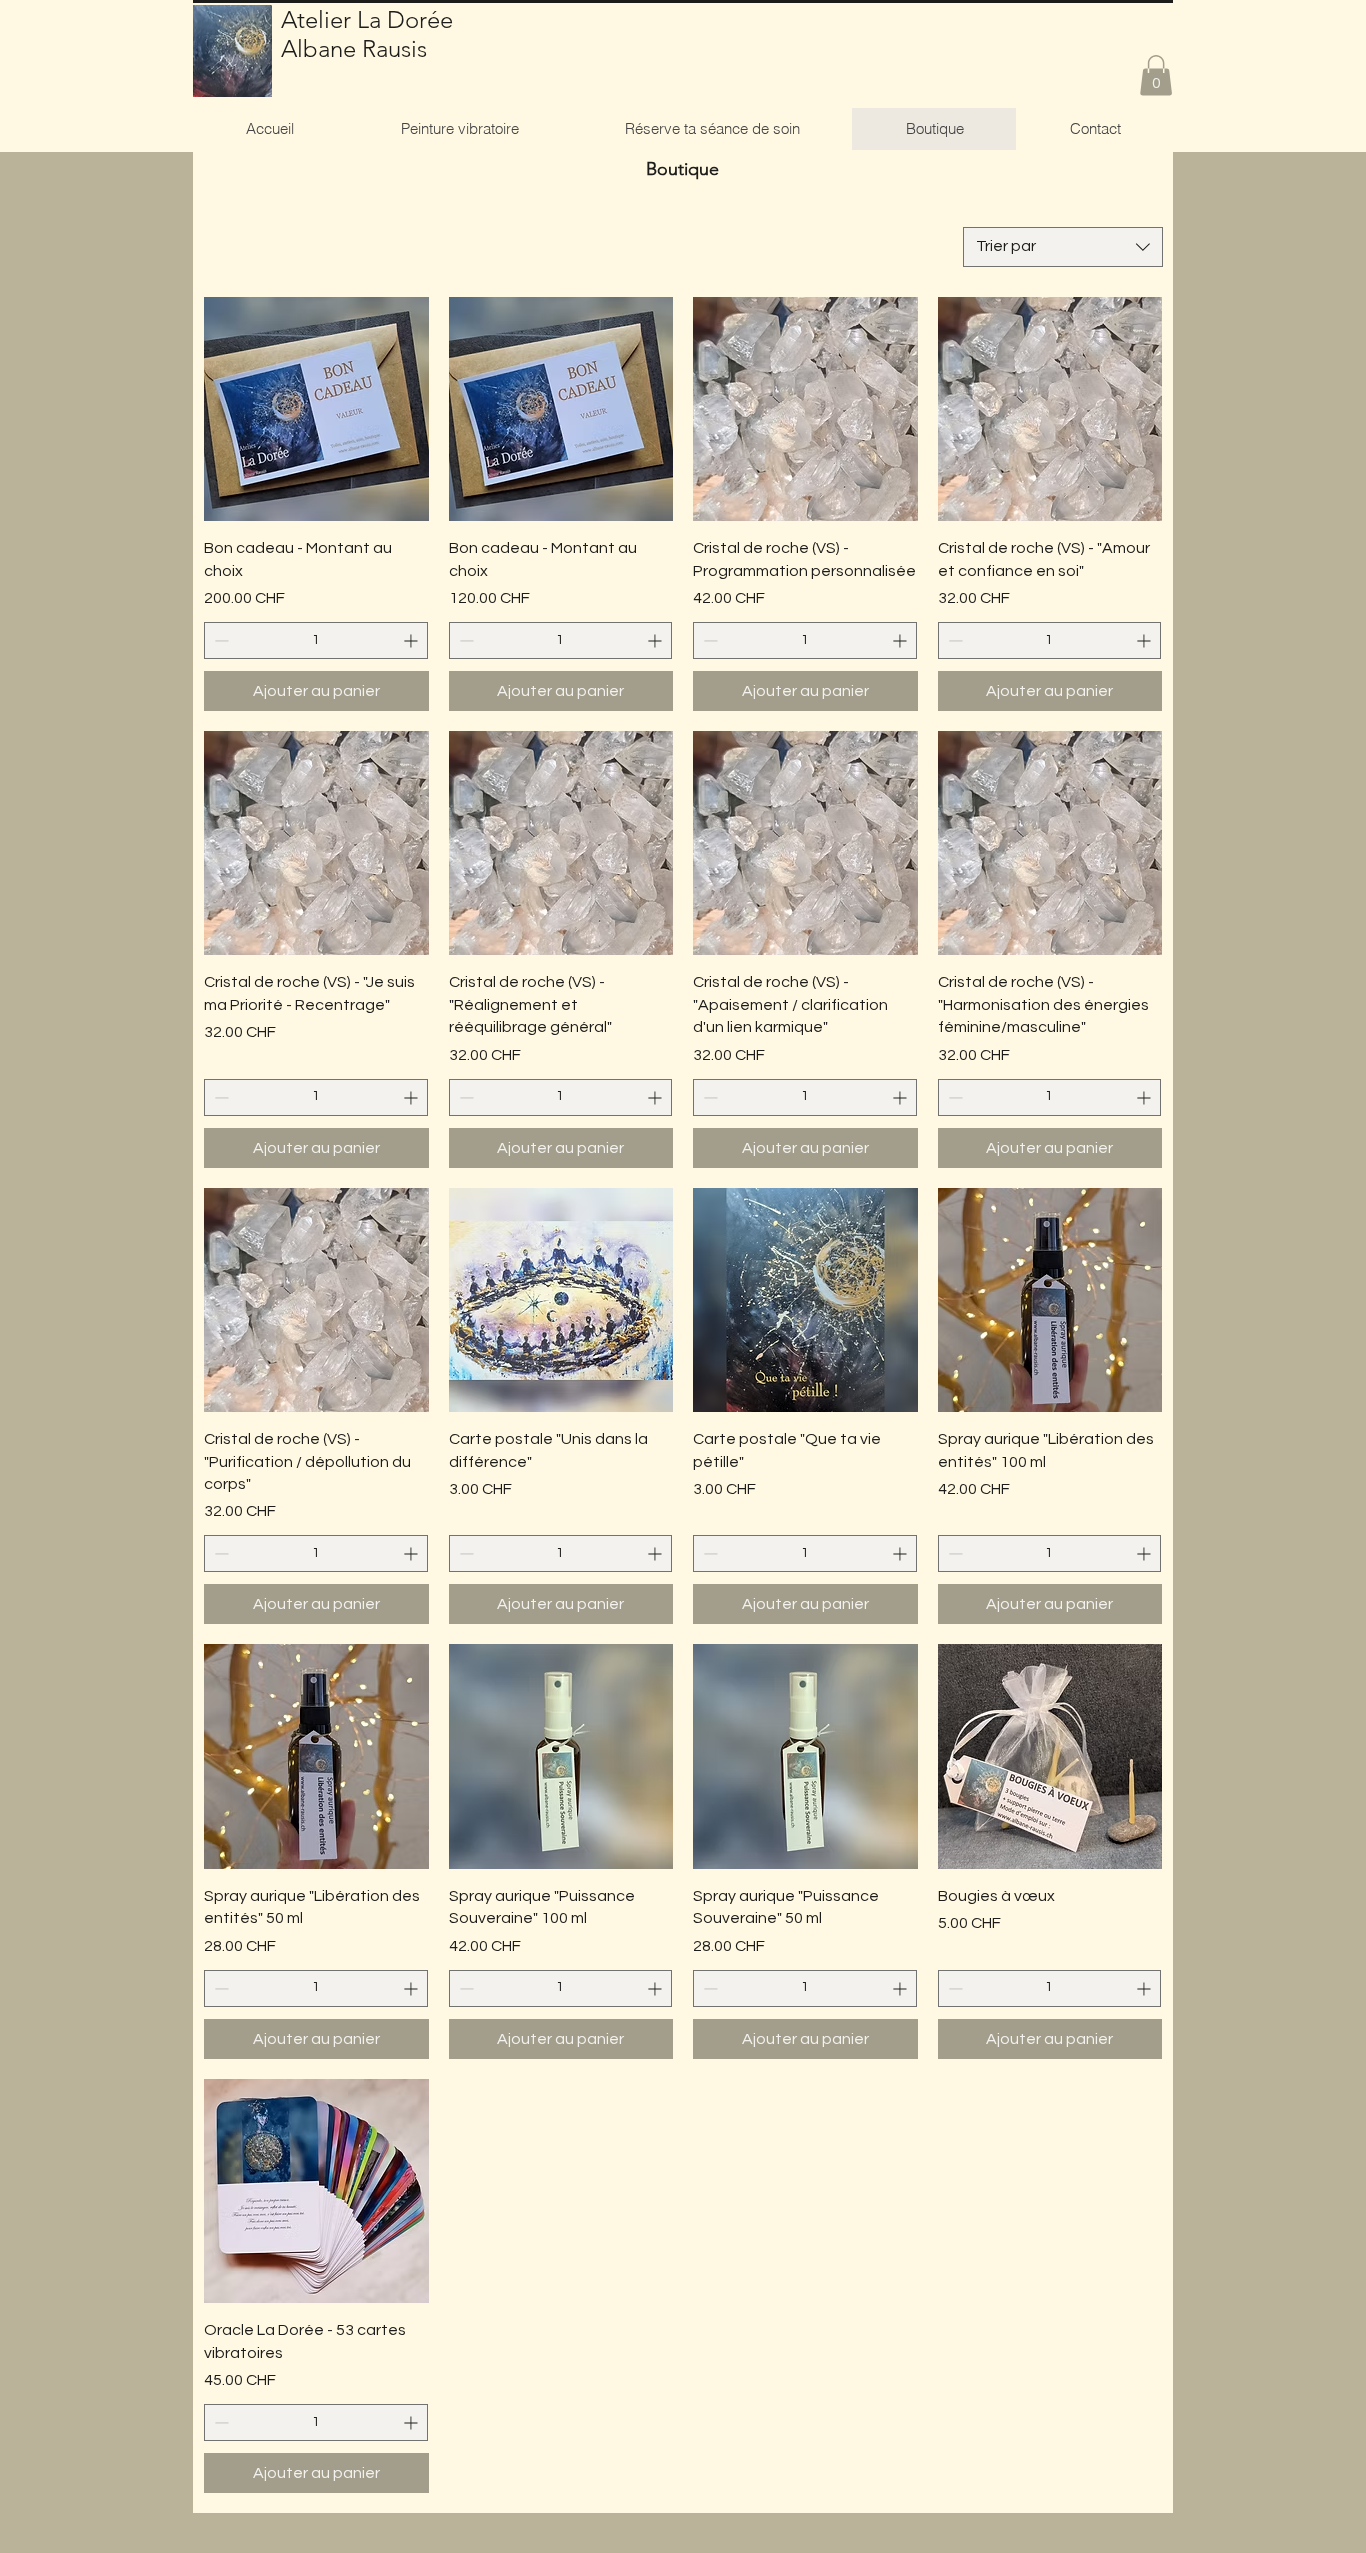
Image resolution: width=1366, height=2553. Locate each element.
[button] (1156, 75)
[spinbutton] (316, 640)
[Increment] (412, 640)
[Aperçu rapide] (316, 409)
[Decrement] (219, 640)
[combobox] (1063, 247)
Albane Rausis (354, 48)
